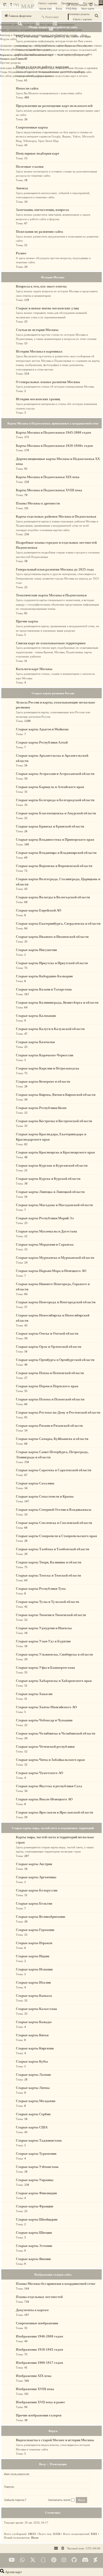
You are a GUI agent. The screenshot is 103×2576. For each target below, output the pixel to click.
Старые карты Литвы (33, 2088)
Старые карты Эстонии (34, 2246)
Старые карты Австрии (34, 1864)
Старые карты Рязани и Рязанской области (49, 1426)
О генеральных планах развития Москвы (48, 382)
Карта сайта (85, 72)
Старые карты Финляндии (36, 2193)
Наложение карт (9, 25)
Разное (21, 253)
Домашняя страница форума (16, 46)
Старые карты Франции (34, 2206)
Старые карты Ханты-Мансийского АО (46, 1707)
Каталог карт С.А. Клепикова (34, 72)
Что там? (88, 3)
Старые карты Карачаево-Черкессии (45, 1055)
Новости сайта (8, 50)
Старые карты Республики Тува (41, 1589)
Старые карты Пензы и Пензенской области (50, 1373)
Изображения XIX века (34, 2376)
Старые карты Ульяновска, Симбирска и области (54, 1654)
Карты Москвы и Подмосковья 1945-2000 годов (53, 432)
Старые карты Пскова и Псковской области (50, 1399)
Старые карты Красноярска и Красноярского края (55, 1152)
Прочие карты (27, 621)
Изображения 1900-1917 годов (39, 2363)
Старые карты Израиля (34, 1943)
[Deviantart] (95, 2560)
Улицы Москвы (9, 72)
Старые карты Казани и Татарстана (44, 989)
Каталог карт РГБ (60, 72)
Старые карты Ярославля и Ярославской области (54, 1812)
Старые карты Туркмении (36, 2154)
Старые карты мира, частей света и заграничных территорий (53, 1828)
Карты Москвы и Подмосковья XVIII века (49, 490)
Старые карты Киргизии (35, 2048)
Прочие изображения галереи (39, 2415)
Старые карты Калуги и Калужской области (50, 1029)
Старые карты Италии (33, 1982)
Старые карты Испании (34, 1969)
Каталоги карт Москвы (34, 669)
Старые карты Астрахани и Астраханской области (55, 774)
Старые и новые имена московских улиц (47, 308)
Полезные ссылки (30, 167)
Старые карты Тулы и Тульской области (47, 1602)
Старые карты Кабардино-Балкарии (44, 976)
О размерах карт (80, 55)
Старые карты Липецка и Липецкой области (50, 1192)
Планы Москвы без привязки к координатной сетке (56, 2284)
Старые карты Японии (33, 2259)
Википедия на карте (34, 68)
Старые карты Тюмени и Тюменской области (51, 1615)
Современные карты (32, 127)
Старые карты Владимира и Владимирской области (56, 853)
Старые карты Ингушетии (36, 950)
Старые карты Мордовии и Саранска (45, 1244)
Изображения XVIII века (35, 2389)
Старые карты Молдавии (36, 2101)
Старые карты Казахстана (36, 2009)
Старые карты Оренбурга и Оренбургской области (55, 1360)
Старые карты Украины (35, 2180)
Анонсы (22, 188)
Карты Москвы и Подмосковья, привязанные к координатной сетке (53, 423)
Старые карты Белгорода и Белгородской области (55, 800)
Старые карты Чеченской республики (45, 1747)
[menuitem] (63, 2548)
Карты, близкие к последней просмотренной (24, 30)
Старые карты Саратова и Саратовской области (53, 1470)
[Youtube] (12, 2560)
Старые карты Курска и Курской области (48, 1179)
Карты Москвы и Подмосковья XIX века (48, 477)
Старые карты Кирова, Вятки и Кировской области (56, 1095)
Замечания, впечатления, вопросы (42, 210)
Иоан (35, 2538)
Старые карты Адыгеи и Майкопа (42, 729)
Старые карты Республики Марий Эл (45, 1218)
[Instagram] (64, 2560)
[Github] (74, 2560)
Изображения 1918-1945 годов (39, 2349)
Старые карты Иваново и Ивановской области (52, 937)
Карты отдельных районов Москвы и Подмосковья (56, 516)
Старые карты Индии (32, 1956)
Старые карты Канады (34, 2022)
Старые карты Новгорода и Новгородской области (56, 1302)
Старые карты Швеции (34, 2233)
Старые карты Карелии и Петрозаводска (48, 1068)
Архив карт (45, 9)
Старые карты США (32, 2127)
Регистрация (58, 2464)
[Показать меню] (101, 3)
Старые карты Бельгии (34, 1903)
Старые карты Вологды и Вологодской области (53, 897)
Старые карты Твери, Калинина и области (48, 1562)
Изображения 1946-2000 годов (39, 2336)
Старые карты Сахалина (35, 1483)
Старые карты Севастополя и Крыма (45, 1496)
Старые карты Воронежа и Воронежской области (54, 866)
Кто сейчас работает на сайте (16, 76)
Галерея (74, 72)
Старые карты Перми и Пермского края (47, 1386)
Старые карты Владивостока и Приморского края (55, 839)
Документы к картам (32, 2310)
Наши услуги (43, 50)
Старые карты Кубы (32, 2061)
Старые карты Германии (35, 1930)
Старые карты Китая (32, 2035)
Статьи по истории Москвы (37, 330)
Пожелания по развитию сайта (39, 232)
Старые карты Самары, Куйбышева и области (52, 1439)
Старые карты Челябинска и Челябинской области (55, 1733)
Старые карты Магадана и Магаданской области (54, 1205)
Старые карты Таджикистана (39, 2140)
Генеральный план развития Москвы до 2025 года (55, 569)
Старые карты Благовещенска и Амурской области (56, 813)
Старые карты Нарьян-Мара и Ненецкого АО (51, 1271)
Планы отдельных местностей (39, 2297)
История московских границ (38, 399)
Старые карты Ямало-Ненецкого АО (44, 1799)
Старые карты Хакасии (34, 1694)
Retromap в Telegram (11, 35)
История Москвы (55, 68)
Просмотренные (70, 3)
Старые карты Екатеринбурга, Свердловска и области (58, 923)
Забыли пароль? (15, 2500)
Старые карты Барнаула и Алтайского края (50, 787)
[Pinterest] (54, 2560)
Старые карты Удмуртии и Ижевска (44, 1628)
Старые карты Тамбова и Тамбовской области (52, 1549)
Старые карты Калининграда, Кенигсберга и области (57, 1002)
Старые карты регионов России (53, 693)
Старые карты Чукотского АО (39, 1773)
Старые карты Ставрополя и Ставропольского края (56, 1536)
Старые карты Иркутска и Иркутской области (52, 963)
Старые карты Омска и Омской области (47, 1333)
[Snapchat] (43, 2560)
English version (69, 35)
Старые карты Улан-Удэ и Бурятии (43, 1641)
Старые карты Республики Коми (41, 1108)
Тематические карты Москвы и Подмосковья (51, 595)
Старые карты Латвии (33, 2075)
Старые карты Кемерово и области (43, 1081)
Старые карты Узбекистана (37, 2167)
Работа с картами (48, 3)
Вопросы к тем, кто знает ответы (83, 46)
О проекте (21, 59)
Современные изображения (37, 2323)
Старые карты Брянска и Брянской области (50, 826)
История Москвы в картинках (81, 68)
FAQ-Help (71, 9)
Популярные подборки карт (38, 153)
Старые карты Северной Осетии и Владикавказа (54, 1510)
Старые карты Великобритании (40, 1917)
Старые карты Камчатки (35, 1042)
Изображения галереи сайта (53, 2275)
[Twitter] (33, 2560)
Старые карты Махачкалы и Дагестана (46, 1231)
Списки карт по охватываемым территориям (51, 643)
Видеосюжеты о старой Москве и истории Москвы (55, 2440)
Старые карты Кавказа (34, 1996)
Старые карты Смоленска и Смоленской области (54, 1523)
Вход (59, 9)
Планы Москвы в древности (38, 503)
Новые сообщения (26, 50)
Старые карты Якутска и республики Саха (49, 1786)
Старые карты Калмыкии (36, 1016)
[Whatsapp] (22, 2560)
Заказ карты (88, 9)
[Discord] (85, 2560)
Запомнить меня (59, 2500)
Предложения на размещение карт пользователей (54, 106)
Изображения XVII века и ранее (40, 2402)
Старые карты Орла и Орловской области (48, 1347)
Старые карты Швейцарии (37, 2219)
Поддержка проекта (42, 76)
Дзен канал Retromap (12, 68)
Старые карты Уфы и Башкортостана (45, 1668)
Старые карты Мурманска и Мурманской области (55, 1258)
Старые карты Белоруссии (37, 1890)
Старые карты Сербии (33, 2114)
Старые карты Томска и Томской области (48, 1575)
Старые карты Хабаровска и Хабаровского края (54, 1681)
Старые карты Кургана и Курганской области (52, 1165)
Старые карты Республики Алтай (42, 742)
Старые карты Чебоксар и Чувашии (44, 1720)
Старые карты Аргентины (36, 1877)
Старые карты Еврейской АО (39, 910)
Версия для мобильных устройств (42, 35)
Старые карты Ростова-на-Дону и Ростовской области (58, 1412)
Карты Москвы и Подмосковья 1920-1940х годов (54, 446)
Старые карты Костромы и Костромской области (54, 1121)
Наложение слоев (72, 30)
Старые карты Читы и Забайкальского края (50, 1760)
